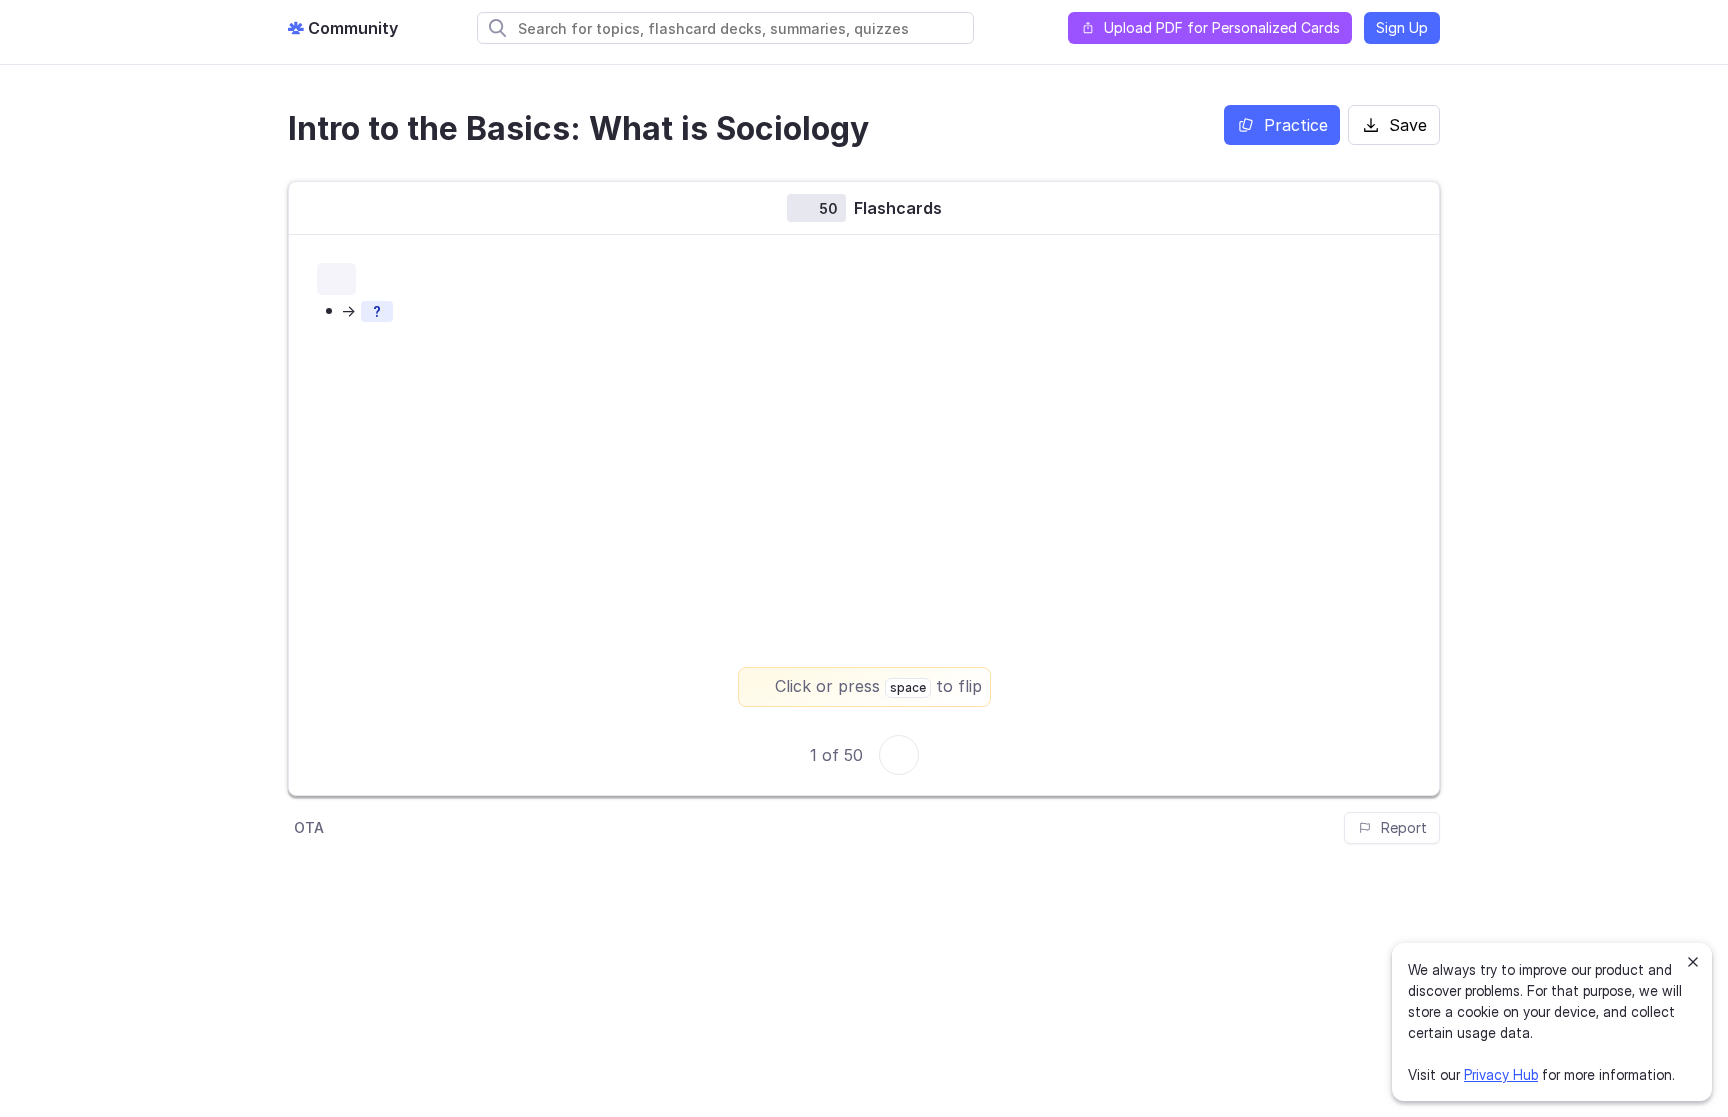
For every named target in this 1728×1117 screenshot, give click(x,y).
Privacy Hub (1501, 1074)
